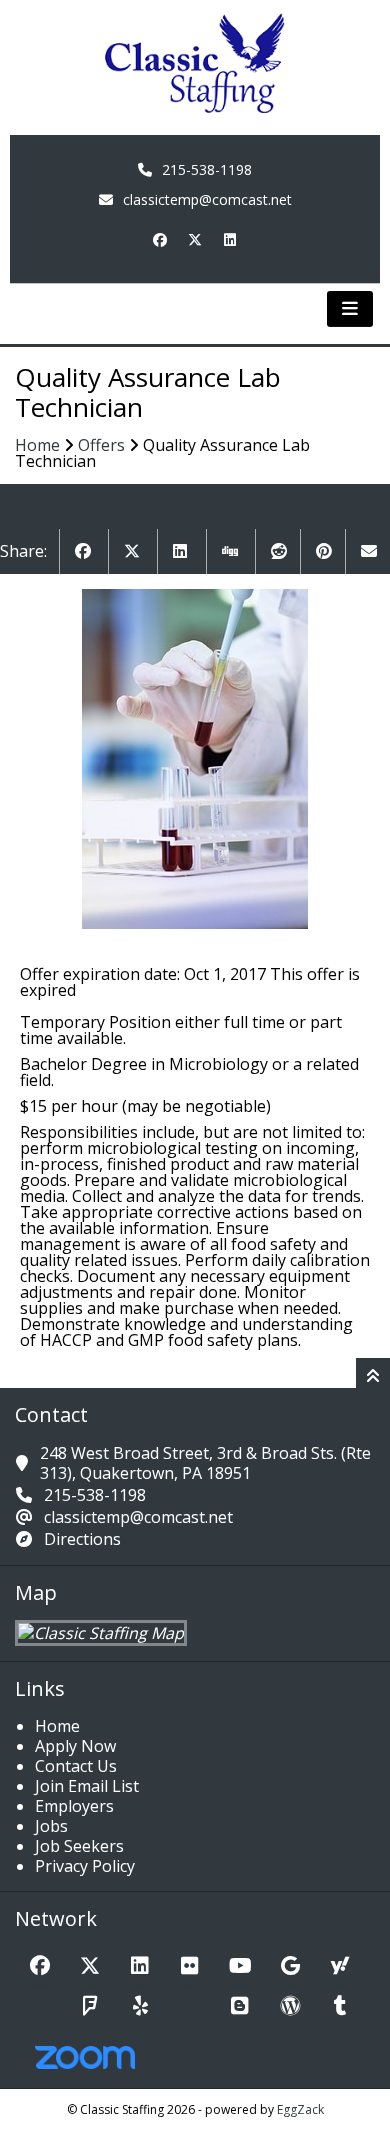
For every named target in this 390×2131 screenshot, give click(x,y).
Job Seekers (79, 1846)
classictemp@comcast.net (207, 199)
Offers (101, 445)
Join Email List (87, 1786)
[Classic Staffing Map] (101, 1633)
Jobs (51, 1826)
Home (37, 445)
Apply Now (75, 1746)
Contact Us (76, 1766)
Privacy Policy (85, 1866)
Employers (74, 1806)
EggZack (300, 2109)
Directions (82, 1539)
